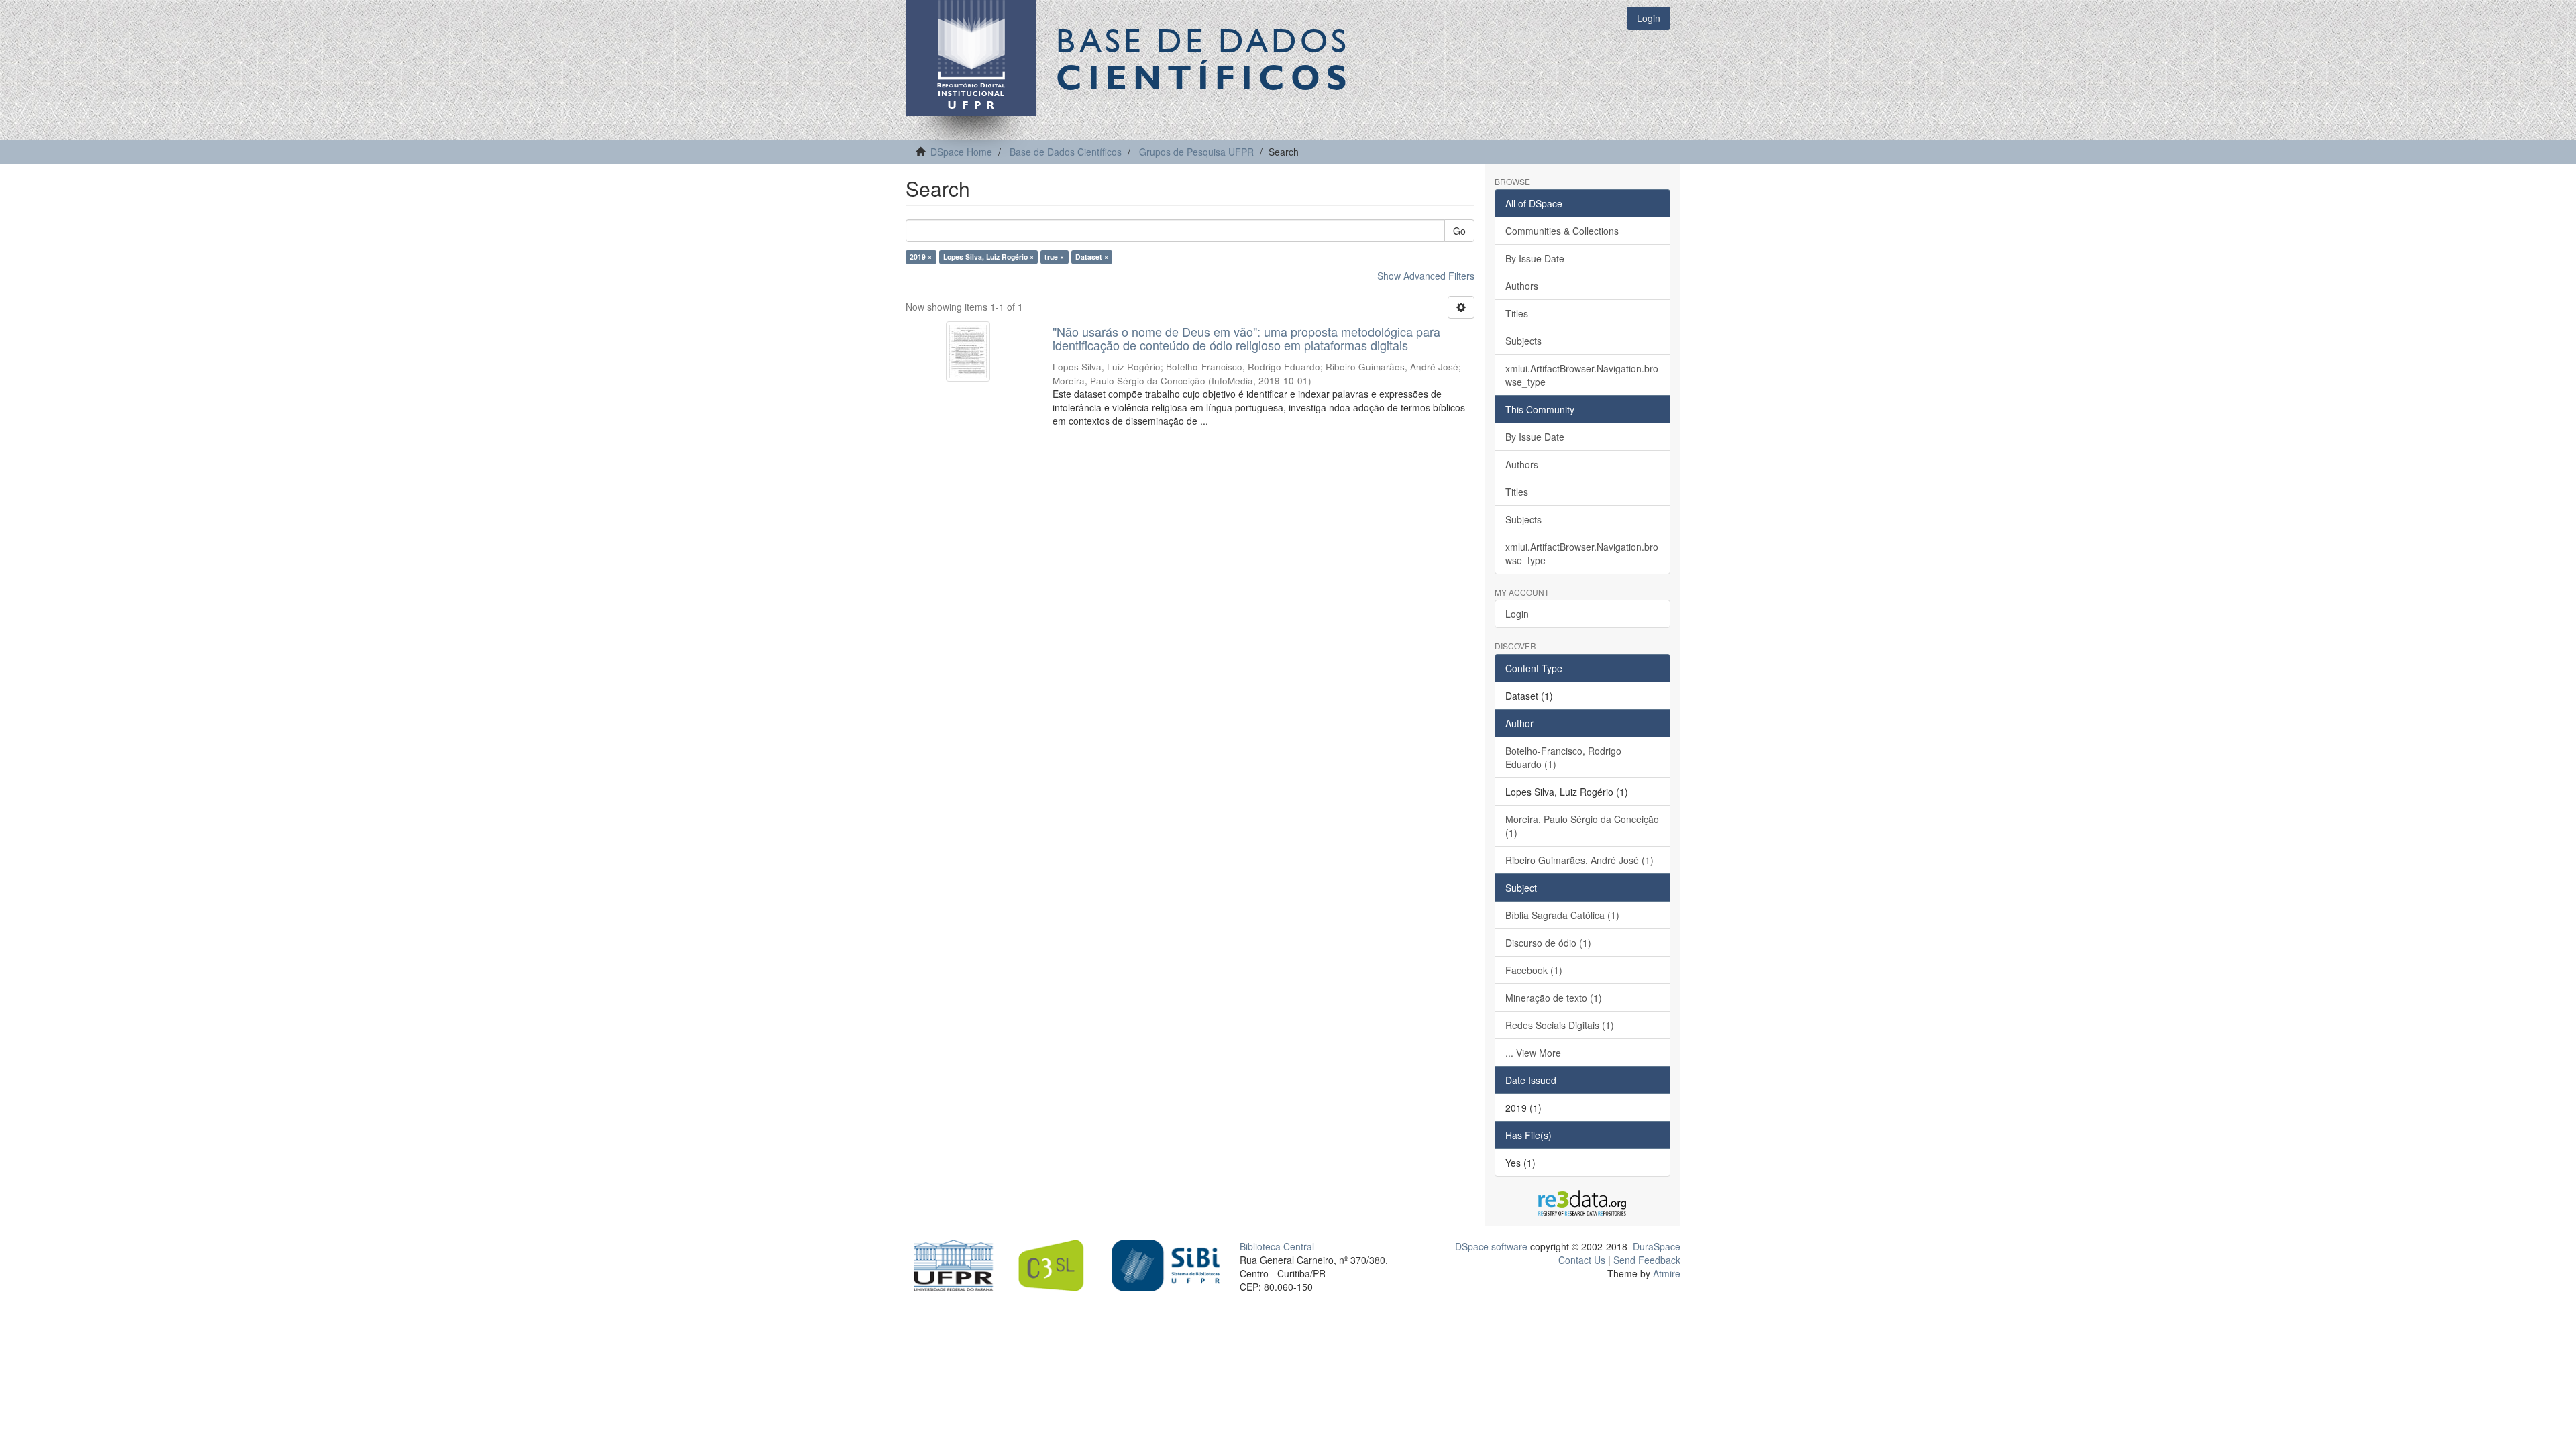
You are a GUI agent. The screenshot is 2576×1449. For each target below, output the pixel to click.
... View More (1533, 1053)
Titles (1517, 313)
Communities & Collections (1562, 231)
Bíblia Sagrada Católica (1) (1562, 915)
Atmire (1665, 1273)
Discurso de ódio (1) (1548, 943)
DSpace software (1491, 1246)
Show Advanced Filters (1426, 276)
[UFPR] (950, 1264)
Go (1459, 231)
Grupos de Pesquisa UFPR (1196, 152)
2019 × (921, 257)
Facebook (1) (1534, 970)
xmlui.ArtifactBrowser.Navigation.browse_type (1582, 375)
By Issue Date (1535, 258)
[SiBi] (1166, 1264)
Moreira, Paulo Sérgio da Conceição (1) (1582, 826)
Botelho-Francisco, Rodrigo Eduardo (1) (1563, 757)
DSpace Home (961, 152)
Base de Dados (1204, 58)
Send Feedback (1647, 1260)
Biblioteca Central (1277, 1246)
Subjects (1523, 341)
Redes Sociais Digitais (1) (1560, 1025)
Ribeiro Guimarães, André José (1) (1579, 860)
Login (1517, 614)
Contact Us (1582, 1260)
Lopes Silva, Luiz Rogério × (988, 257)
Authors (1522, 286)
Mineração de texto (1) (1554, 998)
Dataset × (1092, 257)
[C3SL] (1058, 1264)
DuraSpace (1657, 1246)
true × (1054, 257)
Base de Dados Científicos (1066, 152)
